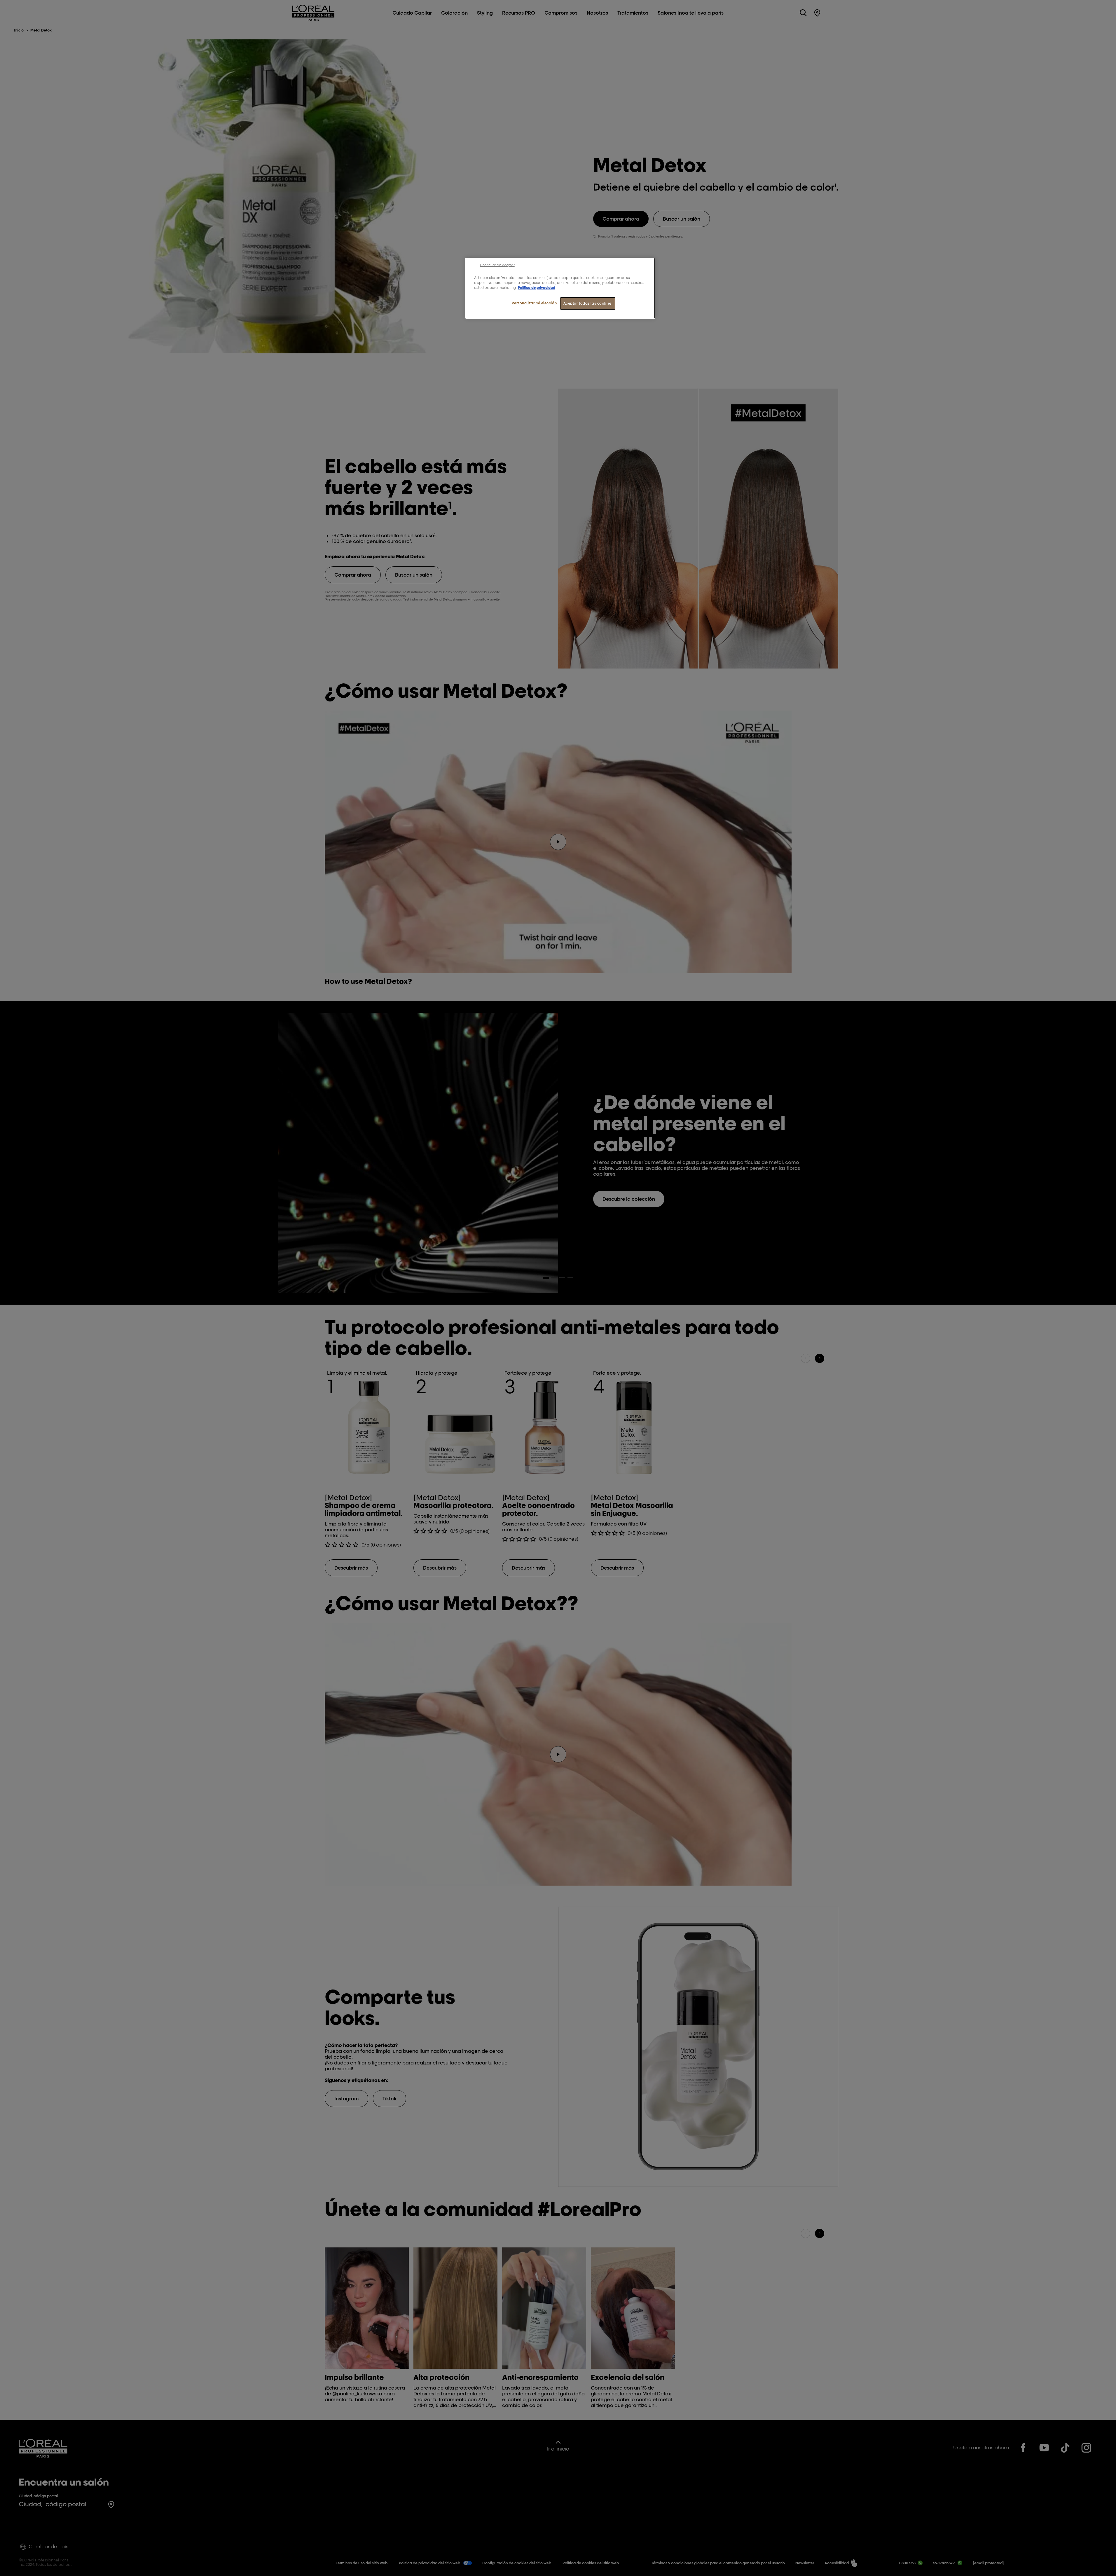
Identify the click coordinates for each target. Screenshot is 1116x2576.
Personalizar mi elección (534, 303)
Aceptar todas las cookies (588, 303)
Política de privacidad (537, 288)
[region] (560, 288)
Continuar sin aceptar (497, 265)
